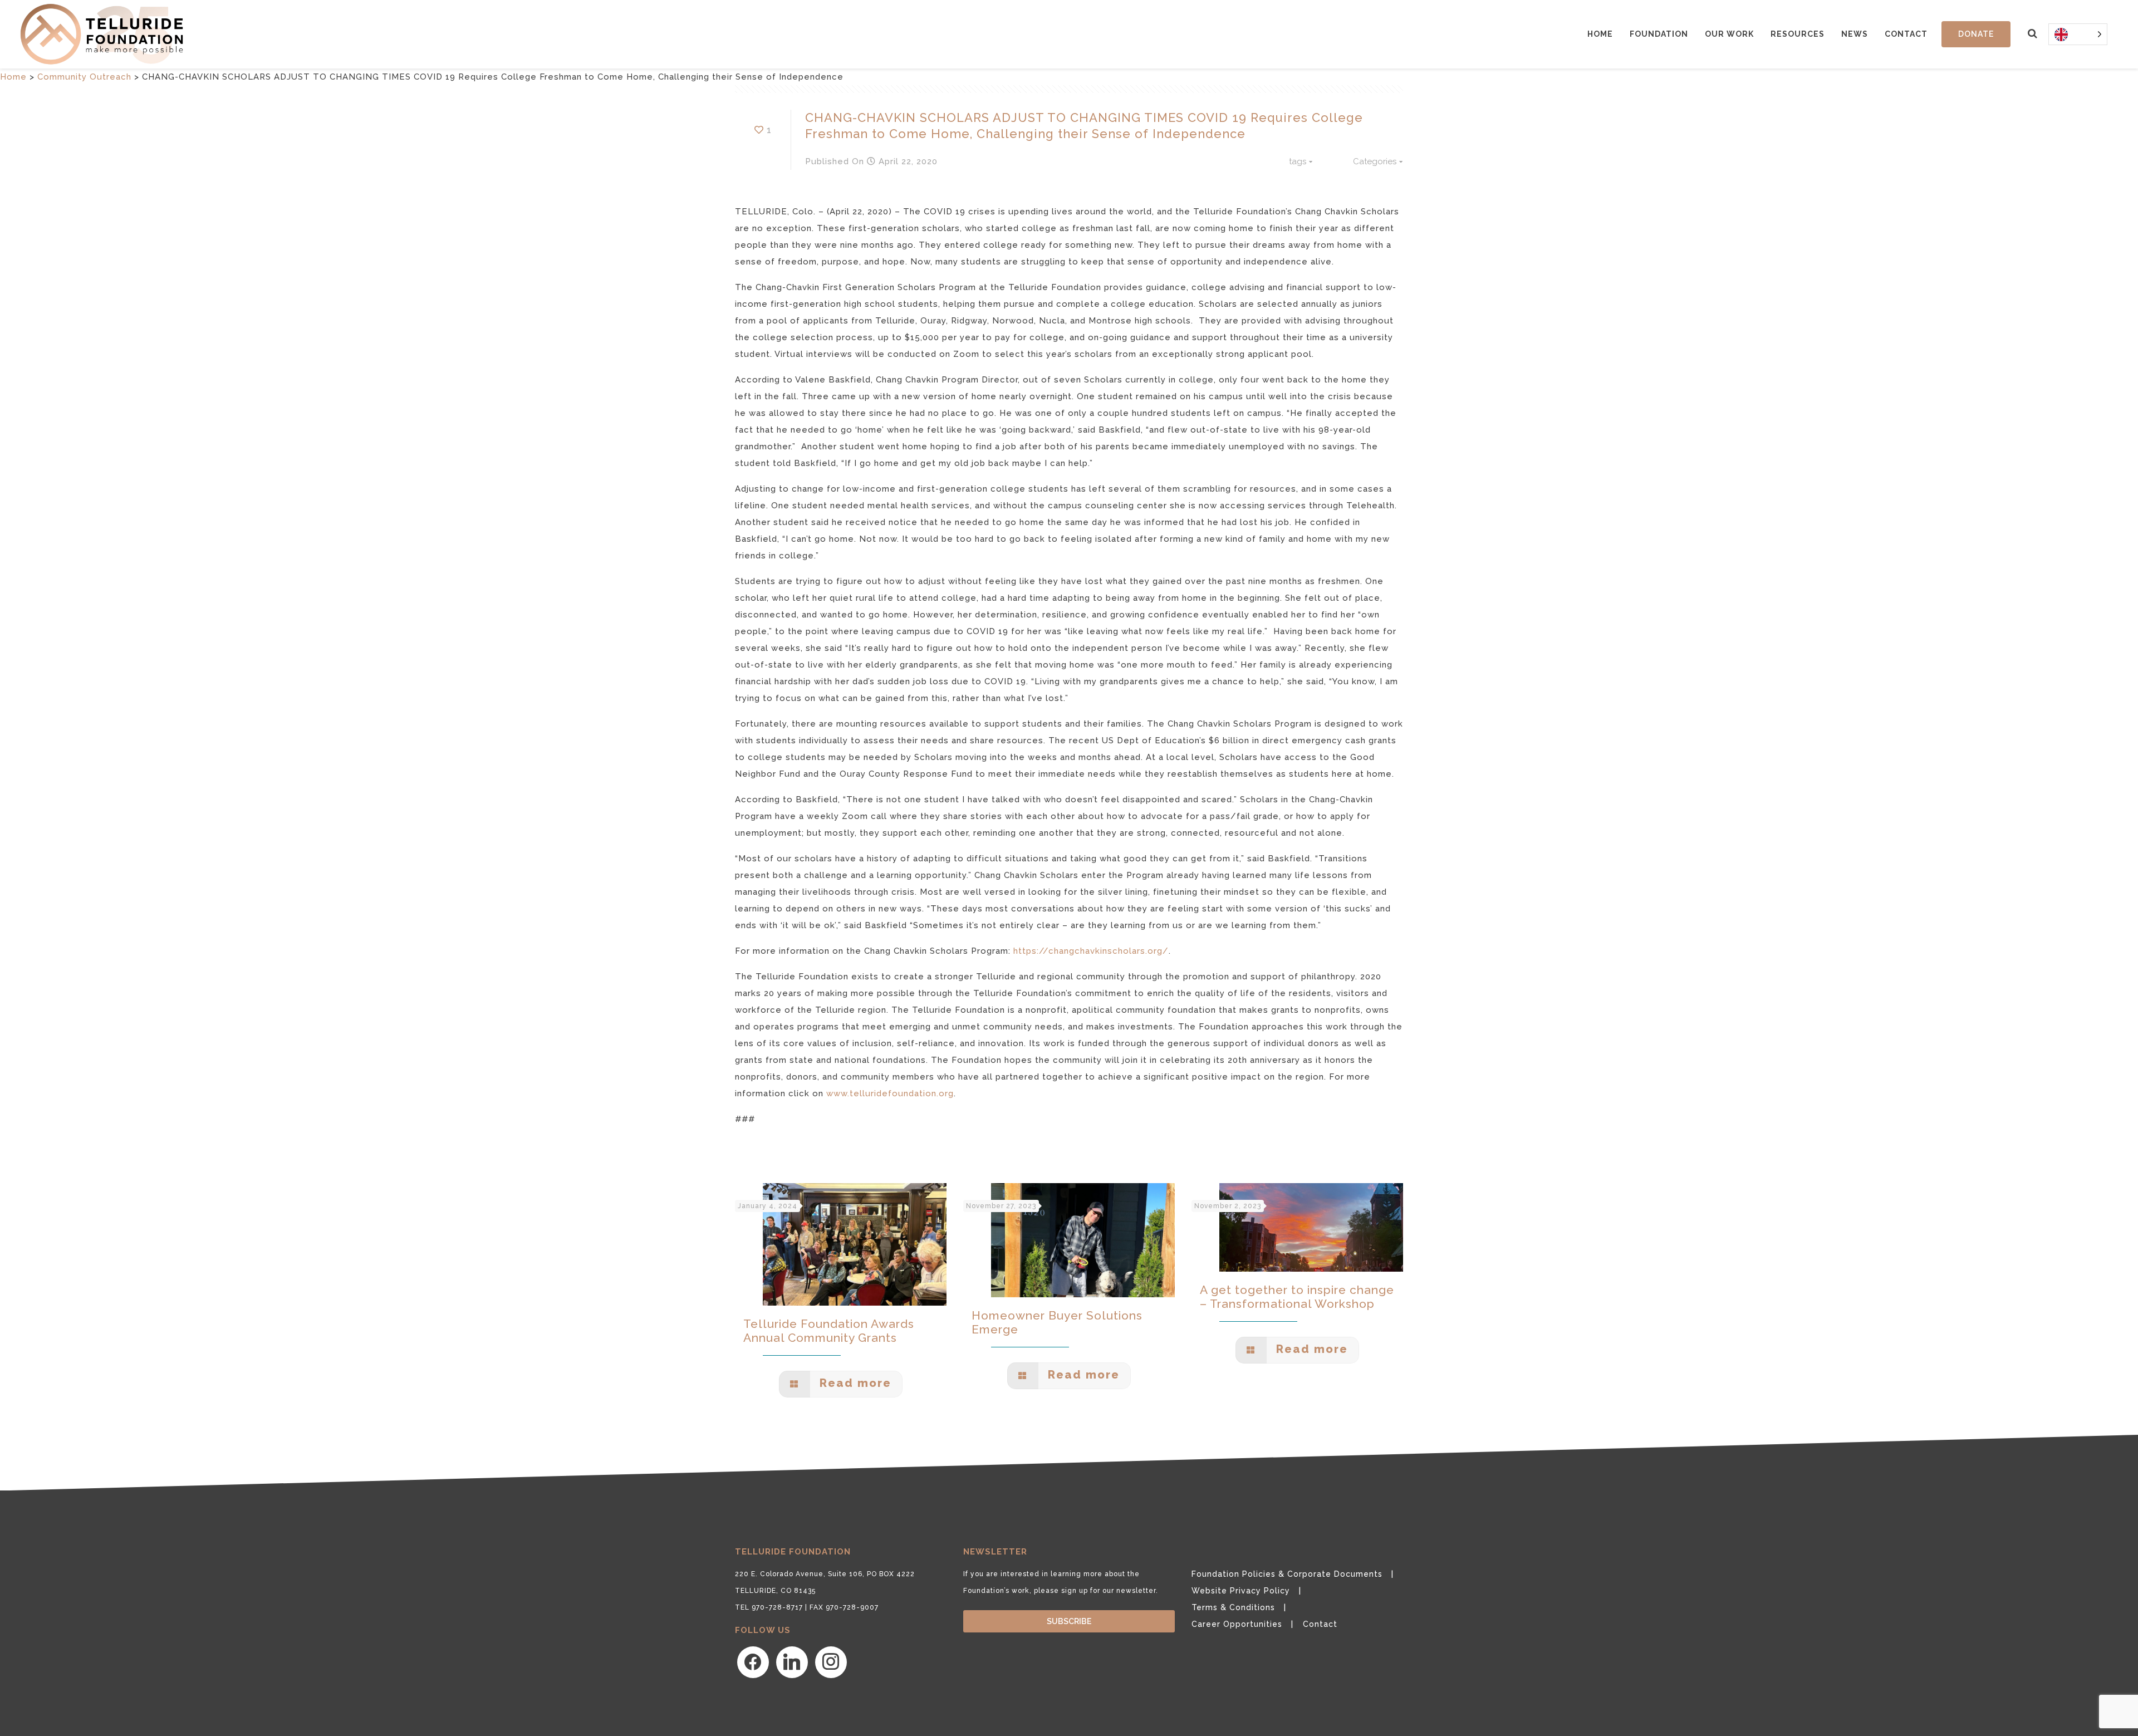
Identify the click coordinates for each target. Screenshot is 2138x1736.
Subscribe (1069, 1621)
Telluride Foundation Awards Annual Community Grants (829, 1331)
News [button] (1855, 34)
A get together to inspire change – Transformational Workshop (1297, 1297)
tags (1298, 161)
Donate (1976, 34)
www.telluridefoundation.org (890, 1093)
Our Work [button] (1729, 34)
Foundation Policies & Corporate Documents (1287, 1574)
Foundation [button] (1659, 34)
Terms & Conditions (1233, 1607)
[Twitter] (792, 1662)
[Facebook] (753, 1662)
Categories (1375, 161)
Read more (854, 1383)
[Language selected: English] (2078, 34)
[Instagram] (831, 1662)
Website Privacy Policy (1241, 1591)
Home (1600, 34)
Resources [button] (1798, 34)
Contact (1906, 34)
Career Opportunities (1237, 1624)
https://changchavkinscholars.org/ (1091, 951)
